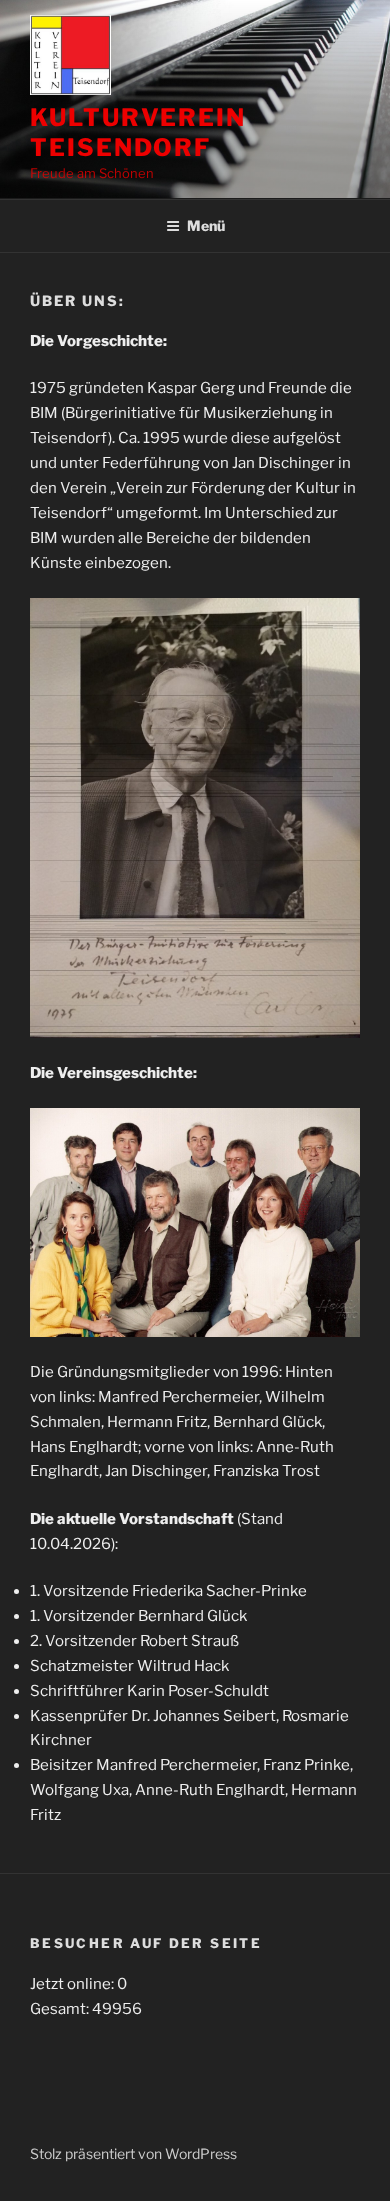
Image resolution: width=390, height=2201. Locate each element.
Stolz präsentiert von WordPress (133, 2153)
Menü (206, 225)
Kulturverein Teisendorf (138, 132)
